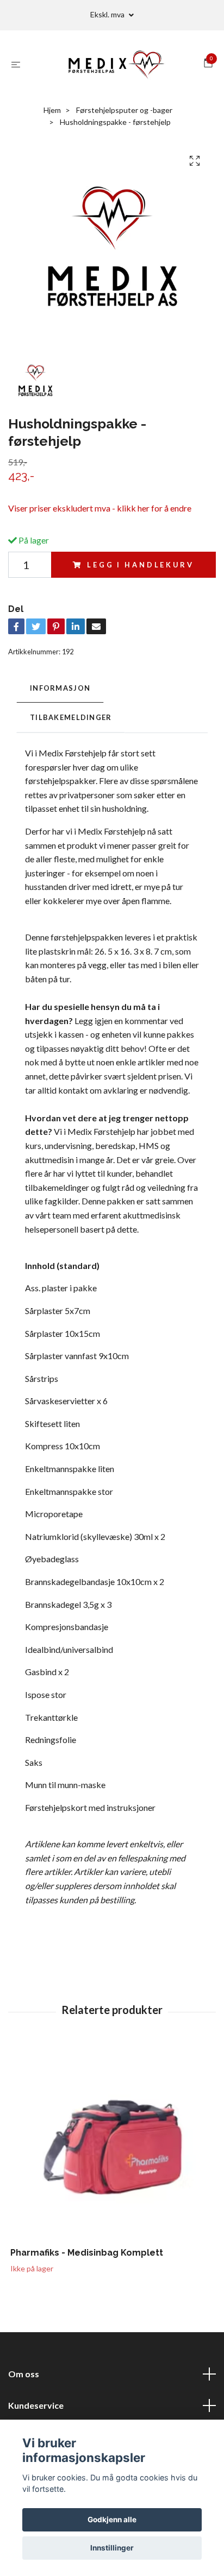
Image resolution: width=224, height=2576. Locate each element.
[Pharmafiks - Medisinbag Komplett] (112, 2146)
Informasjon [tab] (60, 688)
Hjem (52, 110)
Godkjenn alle (112, 2520)
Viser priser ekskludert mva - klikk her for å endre (100, 508)
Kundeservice (36, 2405)
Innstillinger (112, 2548)
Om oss (24, 2374)
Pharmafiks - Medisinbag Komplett (87, 2253)
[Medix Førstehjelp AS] (114, 64)
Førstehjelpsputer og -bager (124, 110)
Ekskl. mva (108, 14)
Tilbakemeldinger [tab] (71, 717)
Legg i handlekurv (140, 565)
